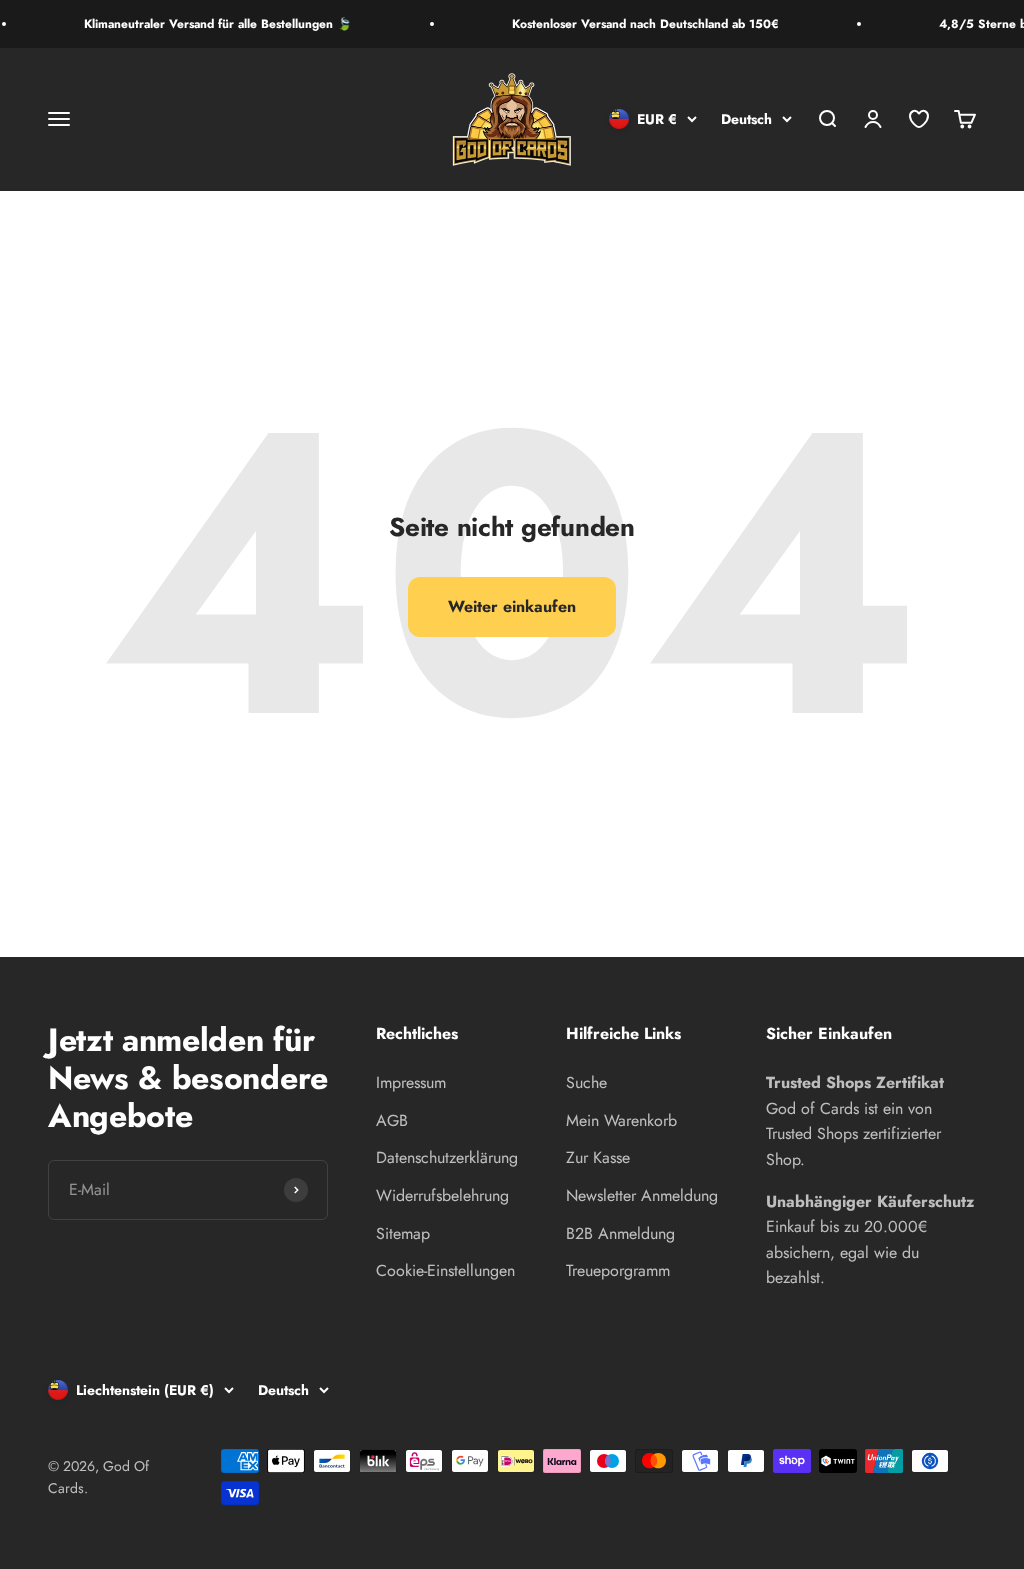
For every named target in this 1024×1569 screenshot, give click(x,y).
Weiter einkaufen (512, 606)
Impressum (411, 1082)
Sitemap (403, 1233)
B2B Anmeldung (620, 1233)
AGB (392, 1120)
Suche (586, 1082)
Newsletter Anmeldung (642, 1195)
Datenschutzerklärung (447, 1157)
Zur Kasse (598, 1157)
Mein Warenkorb (621, 1120)
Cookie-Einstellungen (445, 1270)
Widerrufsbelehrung (442, 1195)
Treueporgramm (618, 1270)
